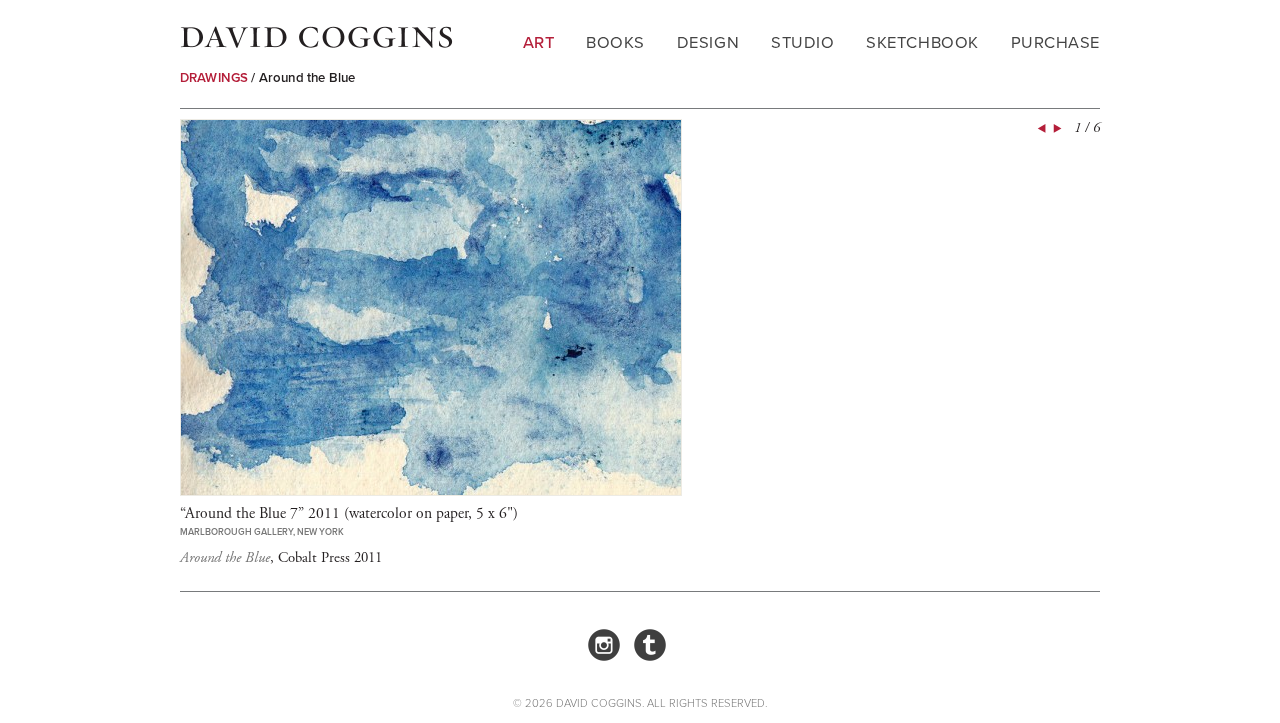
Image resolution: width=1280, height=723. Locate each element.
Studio (802, 42)
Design (708, 42)
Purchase (1055, 42)
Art (539, 42)
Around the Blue (307, 77)
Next (1056, 128)
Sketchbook (922, 42)
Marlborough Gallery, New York (262, 532)
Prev (1040, 128)
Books (615, 42)
